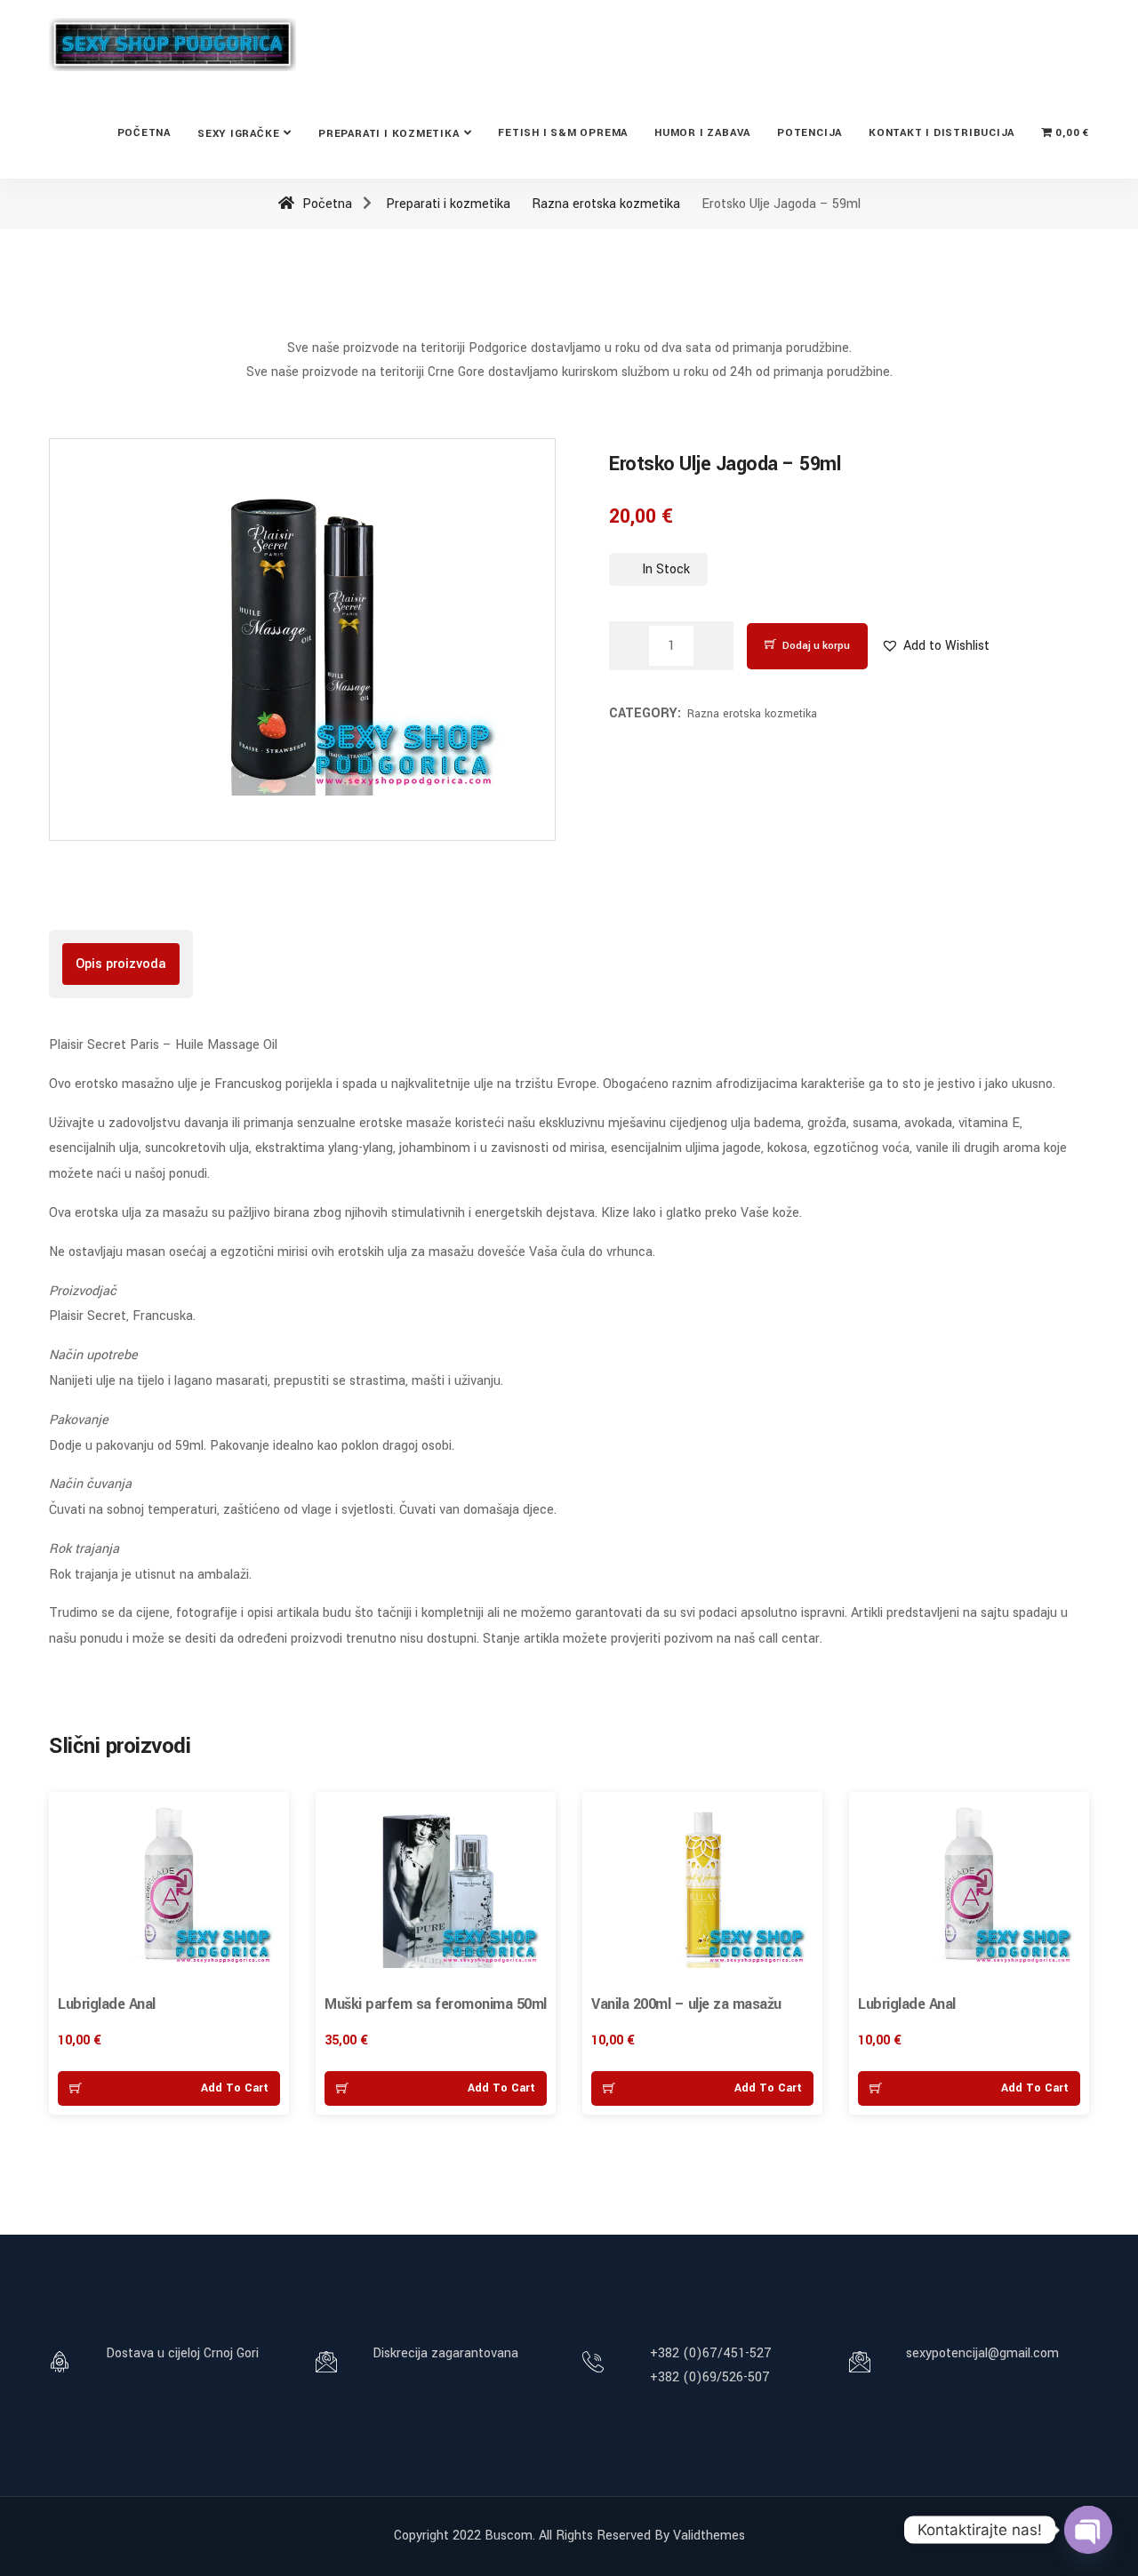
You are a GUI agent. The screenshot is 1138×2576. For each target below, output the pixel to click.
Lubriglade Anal (107, 2004)
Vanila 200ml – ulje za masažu (686, 2004)
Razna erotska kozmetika (606, 204)
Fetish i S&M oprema (563, 133)
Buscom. (510, 2536)
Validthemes (709, 2536)
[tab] (121, 964)
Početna (144, 133)
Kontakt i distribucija (942, 133)
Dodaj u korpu (816, 646)
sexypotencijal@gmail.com (982, 2353)
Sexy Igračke (238, 134)
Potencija (809, 133)
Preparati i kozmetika (389, 134)
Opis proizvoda (121, 964)
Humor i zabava (702, 133)
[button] (935, 646)
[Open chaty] (1088, 2530)
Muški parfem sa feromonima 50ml (436, 2004)
